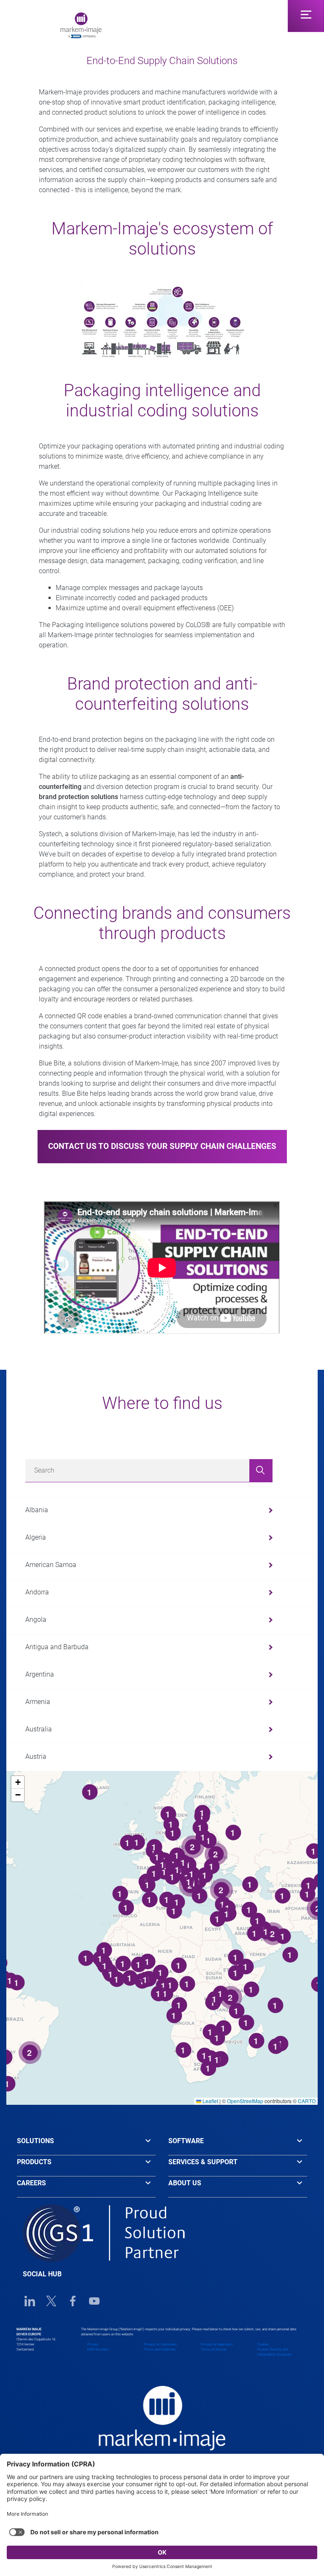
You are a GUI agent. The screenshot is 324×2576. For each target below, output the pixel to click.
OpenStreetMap (245, 2101)
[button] (18, 1782)
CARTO (307, 2101)
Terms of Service (213, 2349)
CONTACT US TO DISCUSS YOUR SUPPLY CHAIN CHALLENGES (162, 1146)
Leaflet (210, 2101)
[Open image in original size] (81, 25)
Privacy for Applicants (217, 2344)
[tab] (86, 2145)
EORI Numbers (98, 2349)
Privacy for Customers (160, 2344)
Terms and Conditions (160, 2349)
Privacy (93, 2344)
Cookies (263, 2344)
